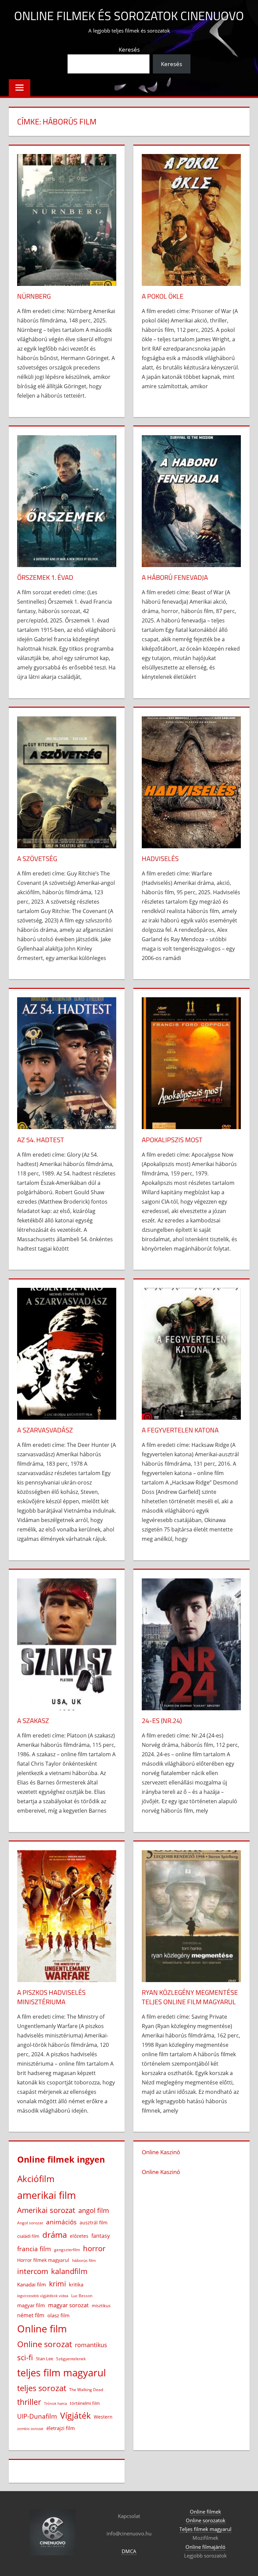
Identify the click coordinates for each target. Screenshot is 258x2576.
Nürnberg (34, 296)
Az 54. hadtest (41, 1140)
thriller (29, 2402)
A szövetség (37, 858)
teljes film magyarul (61, 2373)
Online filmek (205, 2512)
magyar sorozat (68, 2305)
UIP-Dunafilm (37, 2416)
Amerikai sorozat (46, 2210)
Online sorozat (45, 2344)
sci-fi (25, 2357)
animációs (61, 2222)
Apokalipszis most (172, 1140)
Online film (42, 2329)
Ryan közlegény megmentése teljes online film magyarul (190, 1997)
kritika (76, 2284)
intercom (33, 2271)
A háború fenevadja (175, 577)
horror (94, 2248)
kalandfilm (69, 2271)
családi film (28, 2236)
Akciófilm (36, 2179)
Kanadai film (32, 2285)
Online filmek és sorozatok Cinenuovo (129, 16)
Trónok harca (55, 2404)
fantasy (101, 2236)
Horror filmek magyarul (43, 2260)
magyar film (31, 2305)
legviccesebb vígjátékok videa (43, 2296)
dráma (55, 2235)
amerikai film (47, 2195)
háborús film (84, 2260)
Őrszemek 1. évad (45, 577)
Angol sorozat (30, 2223)
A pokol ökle (163, 296)
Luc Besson (82, 2296)
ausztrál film (94, 2223)
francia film (34, 2249)
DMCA (129, 2551)
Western (103, 2417)
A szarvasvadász (45, 1430)
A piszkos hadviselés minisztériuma (51, 1997)
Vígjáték (75, 2415)
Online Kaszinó (161, 2152)
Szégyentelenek (71, 2359)
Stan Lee (45, 2359)
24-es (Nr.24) (162, 1721)
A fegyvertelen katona (180, 1430)
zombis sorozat (30, 2429)
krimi (57, 2284)
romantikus (91, 2345)
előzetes (79, 2236)
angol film (94, 2210)
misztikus (101, 2306)
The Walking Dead (86, 2389)
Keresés (129, 49)
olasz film (58, 2315)
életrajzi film (61, 2428)
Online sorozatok (206, 2520)
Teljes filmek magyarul (205, 2529)
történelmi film (85, 2403)
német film (31, 2315)
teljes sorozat (42, 2388)
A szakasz (33, 1721)
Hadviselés (160, 858)
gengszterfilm (67, 2250)
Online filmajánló (205, 2547)
